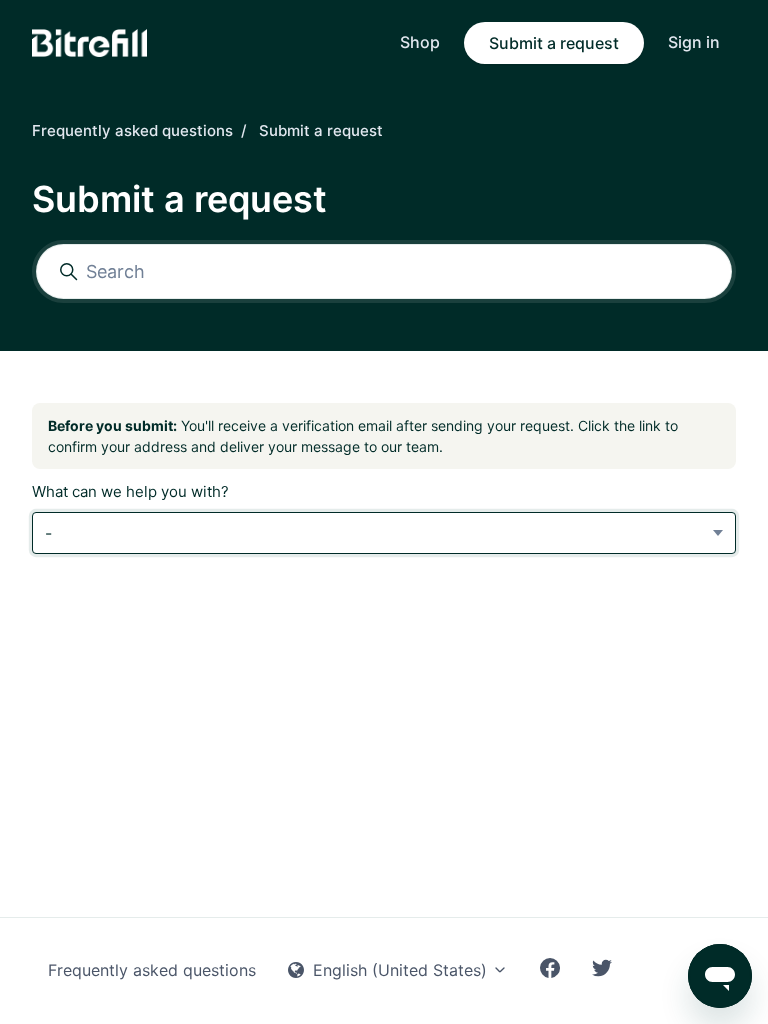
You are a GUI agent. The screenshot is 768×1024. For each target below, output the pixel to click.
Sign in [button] (694, 42)
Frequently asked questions (132, 130)
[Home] (89, 43)
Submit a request (554, 43)
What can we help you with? (130, 491)
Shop (420, 42)
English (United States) (400, 970)
